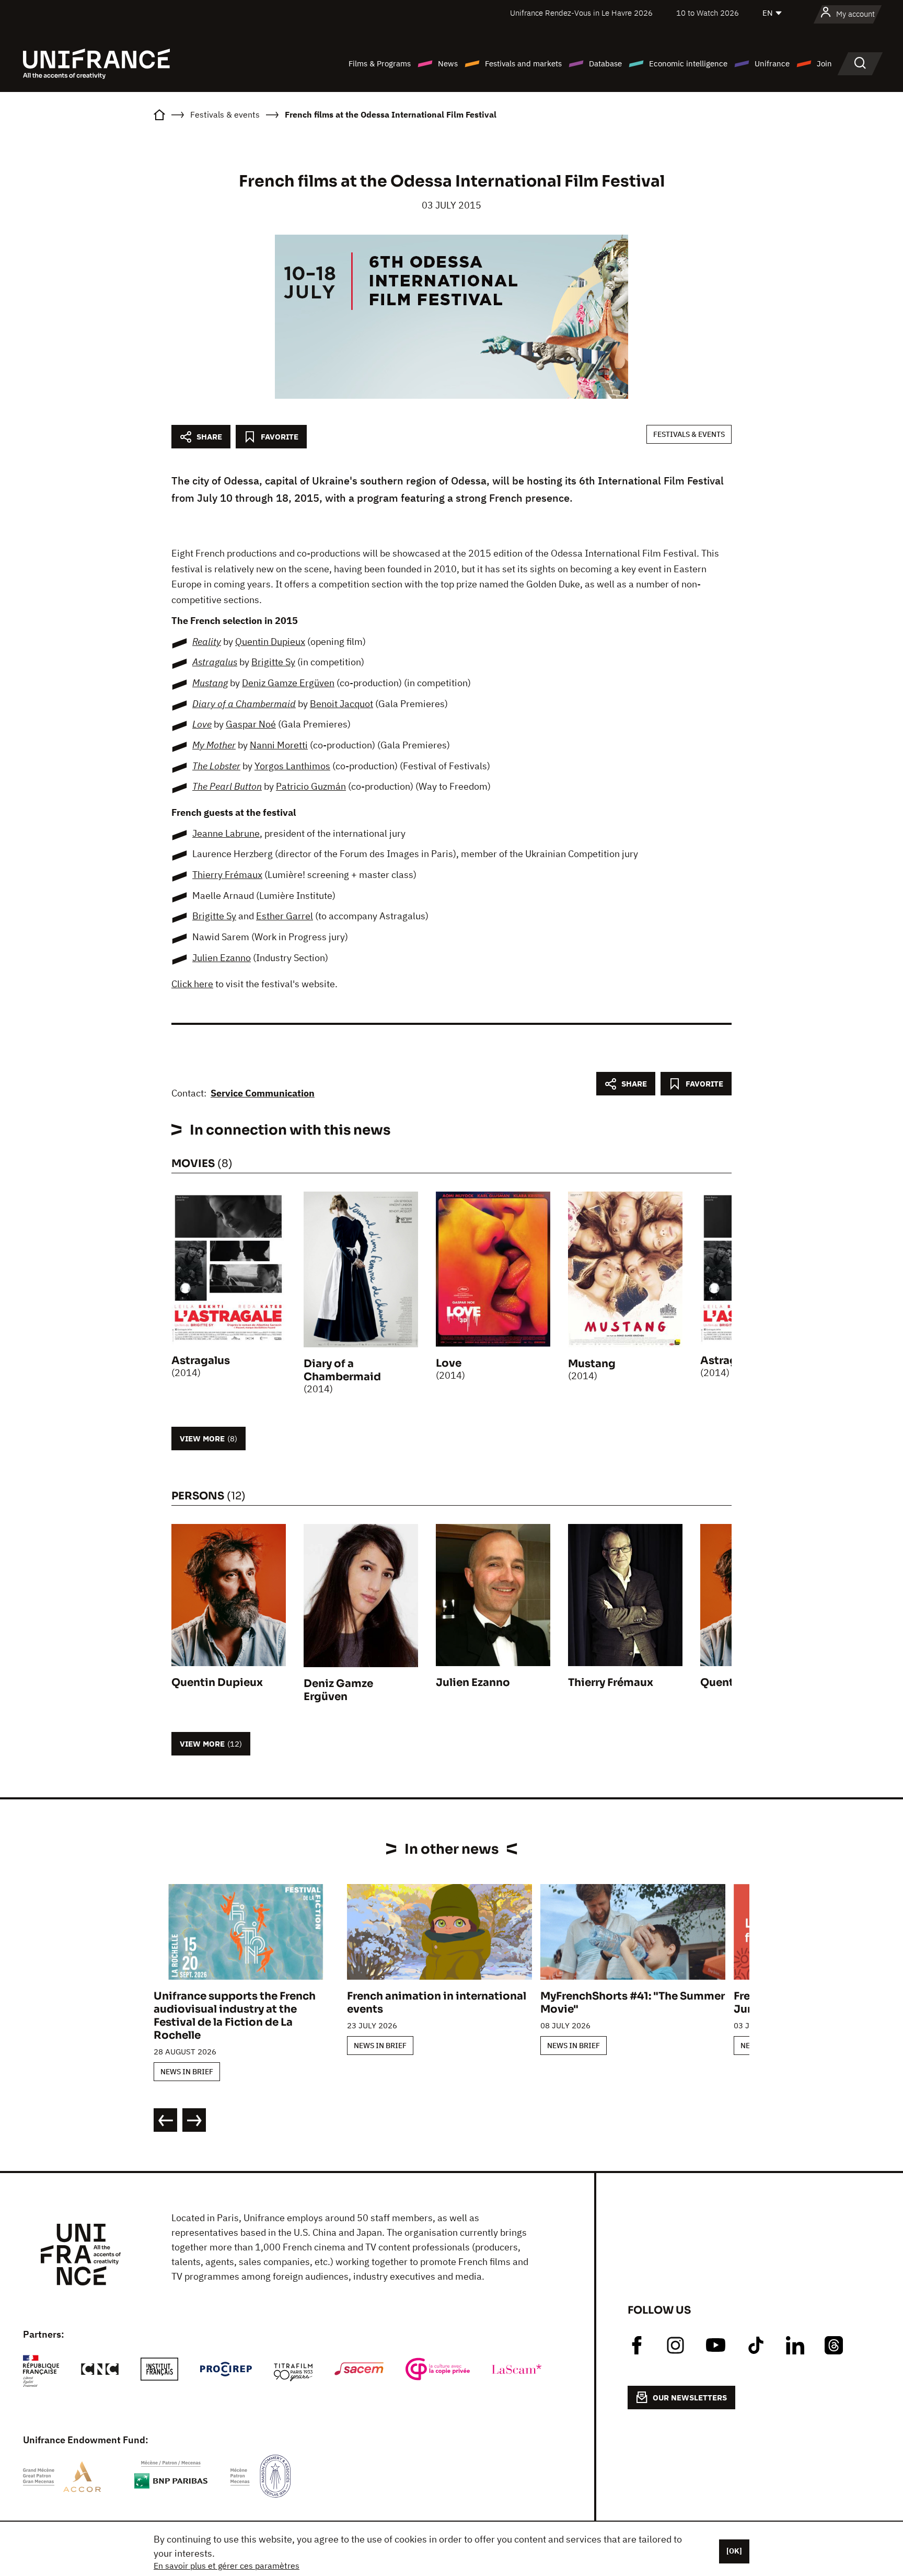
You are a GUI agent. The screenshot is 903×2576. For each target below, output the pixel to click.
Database (605, 63)
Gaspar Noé (251, 724)
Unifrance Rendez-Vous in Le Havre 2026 (581, 13)
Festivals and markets (523, 63)
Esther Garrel (285, 916)
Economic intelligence (688, 63)
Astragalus (215, 662)
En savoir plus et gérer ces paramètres (227, 2566)
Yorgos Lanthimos (292, 766)
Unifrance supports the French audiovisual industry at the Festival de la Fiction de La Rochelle (235, 2016)
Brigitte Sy (273, 662)
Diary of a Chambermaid (244, 704)
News (448, 63)
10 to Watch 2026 (708, 13)
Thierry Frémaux (227, 875)
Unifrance (772, 63)
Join (824, 63)
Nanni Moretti (279, 745)
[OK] (734, 2551)
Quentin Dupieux (270, 642)
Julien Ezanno (222, 958)
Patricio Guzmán (311, 786)
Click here (192, 984)
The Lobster (216, 766)
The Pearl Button (227, 786)
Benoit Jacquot (341, 704)
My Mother (214, 745)
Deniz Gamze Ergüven (288, 683)
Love (202, 724)
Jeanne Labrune (226, 833)
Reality (207, 642)
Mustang (210, 683)
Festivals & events (689, 434)
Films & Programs (380, 63)
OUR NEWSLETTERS (690, 2398)
